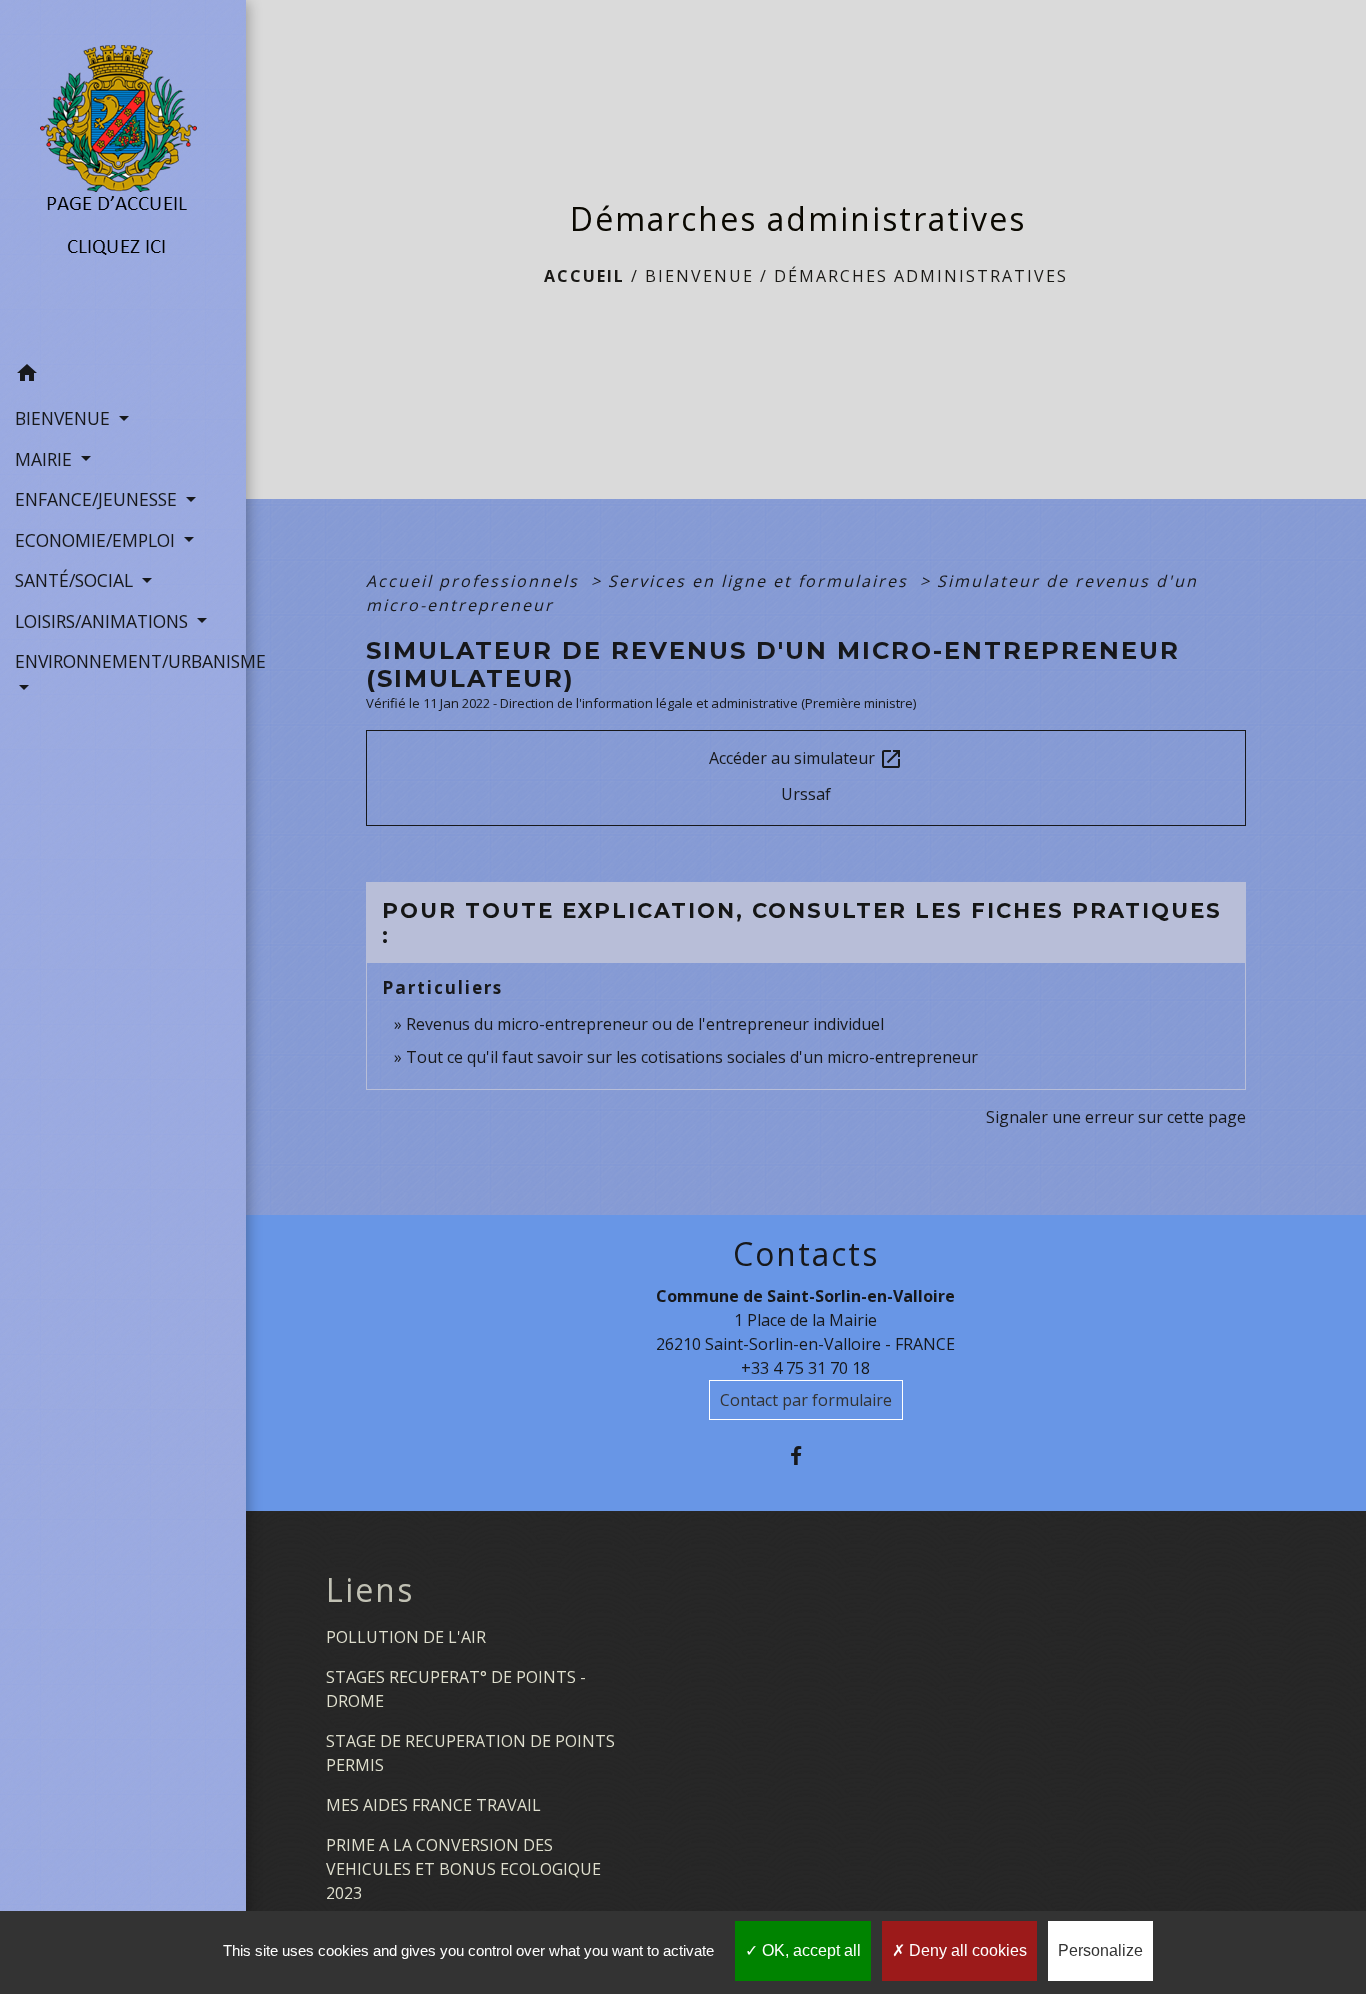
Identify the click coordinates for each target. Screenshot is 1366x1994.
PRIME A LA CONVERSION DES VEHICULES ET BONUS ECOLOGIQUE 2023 (463, 1869)
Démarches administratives (921, 276)
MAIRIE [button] (46, 459)
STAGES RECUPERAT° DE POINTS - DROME (456, 1689)
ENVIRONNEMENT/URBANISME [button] (123, 661)
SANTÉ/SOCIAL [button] (76, 580)
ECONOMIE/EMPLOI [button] (97, 540)
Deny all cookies (966, 1950)
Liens (370, 1590)
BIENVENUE (699, 276)
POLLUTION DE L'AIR (406, 1637)
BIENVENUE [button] (65, 418)
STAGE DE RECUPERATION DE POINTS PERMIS (470, 1753)
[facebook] (805, 1455)
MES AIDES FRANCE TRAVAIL (433, 1805)
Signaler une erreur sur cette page (1116, 1117)
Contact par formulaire (806, 1400)
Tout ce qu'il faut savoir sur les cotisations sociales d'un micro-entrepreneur (692, 1057)
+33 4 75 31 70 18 (805, 1368)
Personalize (1100, 1950)
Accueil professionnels (475, 581)
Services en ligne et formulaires (761, 581)
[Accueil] (122, 177)
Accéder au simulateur (806, 759)
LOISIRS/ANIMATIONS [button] (104, 621)
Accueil (584, 276)
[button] (123, 376)
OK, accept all (809, 1950)
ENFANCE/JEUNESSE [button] (98, 499)
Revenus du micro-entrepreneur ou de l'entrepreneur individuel (645, 1024)
